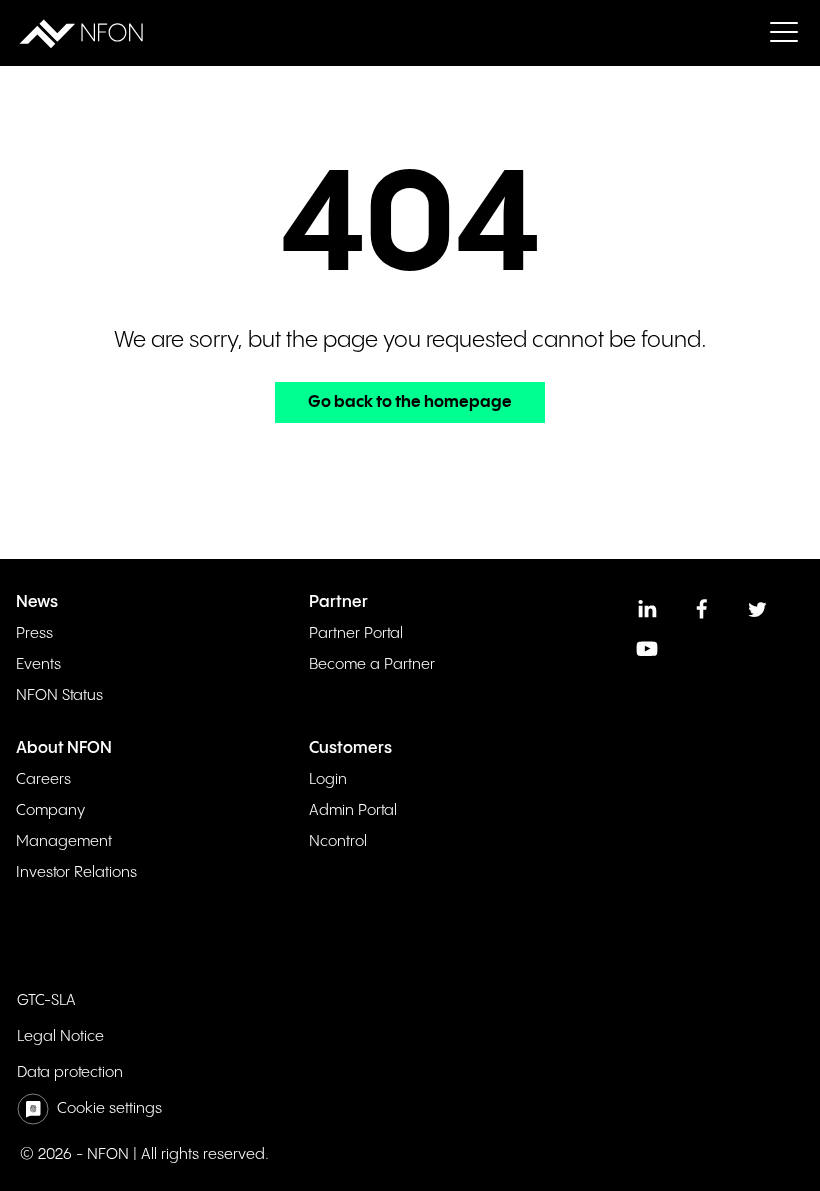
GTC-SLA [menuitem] (46, 1000)
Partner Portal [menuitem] (356, 633)
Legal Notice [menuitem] (60, 1036)
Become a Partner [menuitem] (372, 664)
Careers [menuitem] (43, 779)
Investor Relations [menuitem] (76, 872)
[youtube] (647, 649)
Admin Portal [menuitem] (353, 810)
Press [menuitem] (34, 633)
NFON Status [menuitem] (59, 695)
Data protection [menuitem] (70, 1072)
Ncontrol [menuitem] (338, 841)
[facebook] (702, 609)
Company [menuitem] (50, 810)
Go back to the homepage (410, 402)
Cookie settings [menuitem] (109, 1108)
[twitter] (757, 609)
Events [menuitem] (38, 664)
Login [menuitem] (328, 779)
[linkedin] (647, 609)
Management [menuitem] (64, 841)
